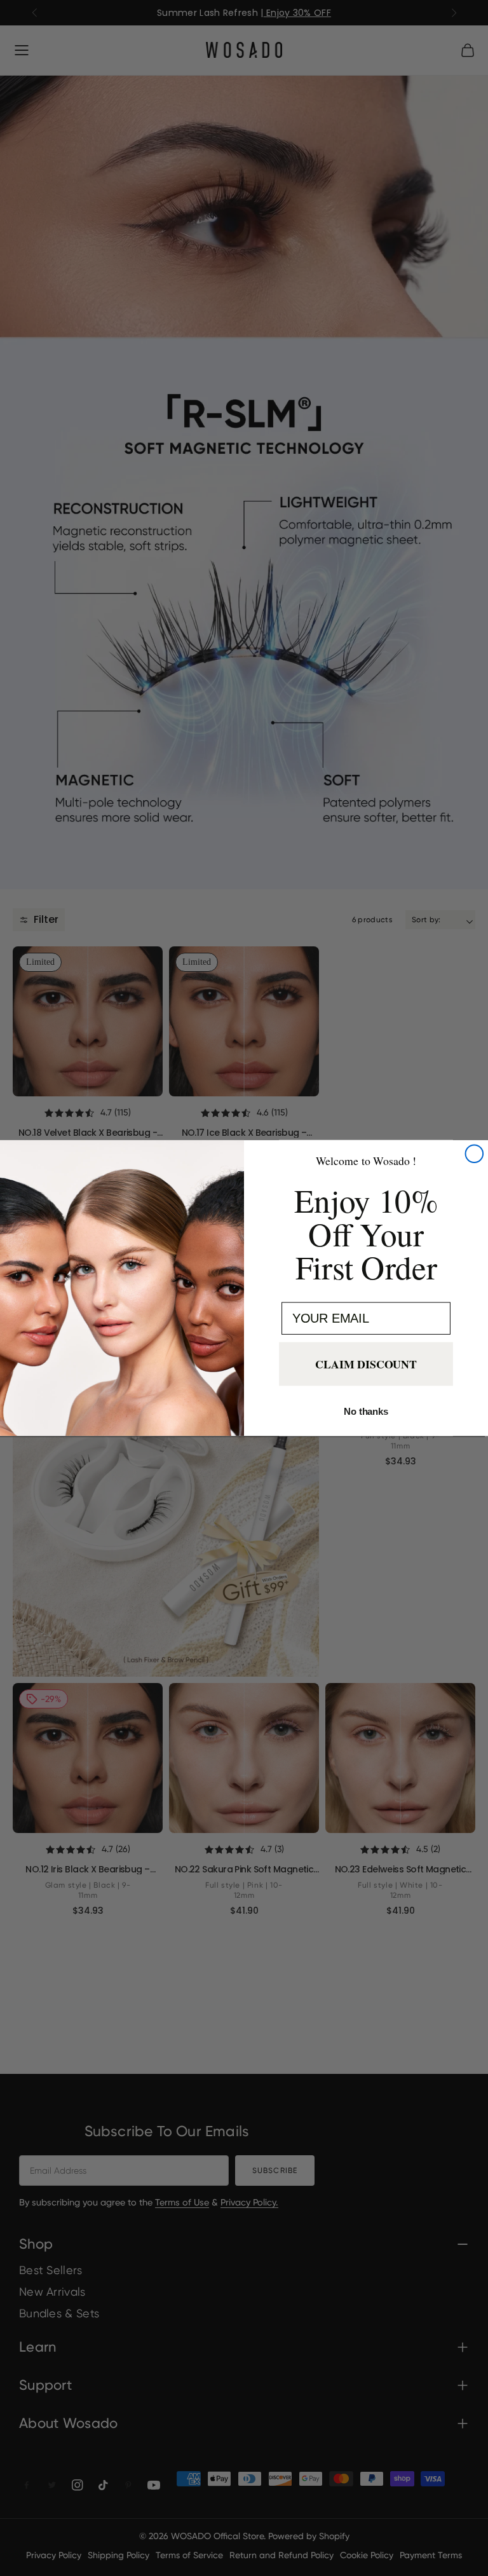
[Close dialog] (475, 1154)
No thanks (366, 1411)
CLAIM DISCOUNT (366, 1365)
